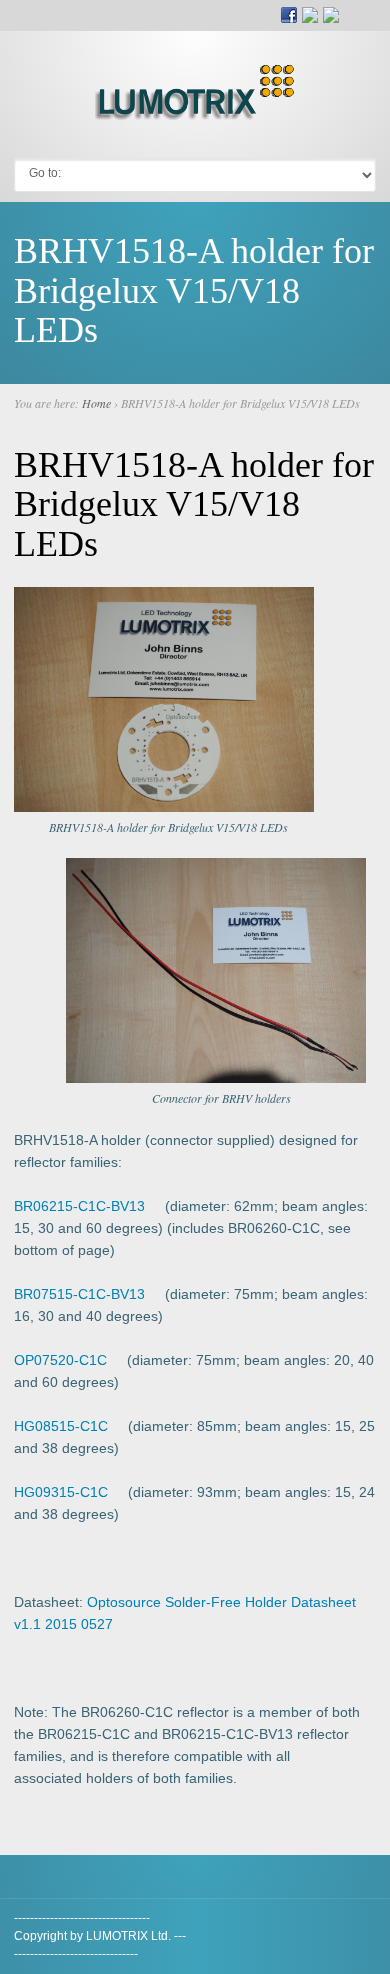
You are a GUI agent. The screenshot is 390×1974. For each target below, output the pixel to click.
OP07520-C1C (60, 1360)
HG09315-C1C (61, 1492)
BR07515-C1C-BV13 (79, 1294)
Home (96, 403)
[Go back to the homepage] (195, 113)
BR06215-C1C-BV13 (79, 1206)
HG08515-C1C (61, 1426)
